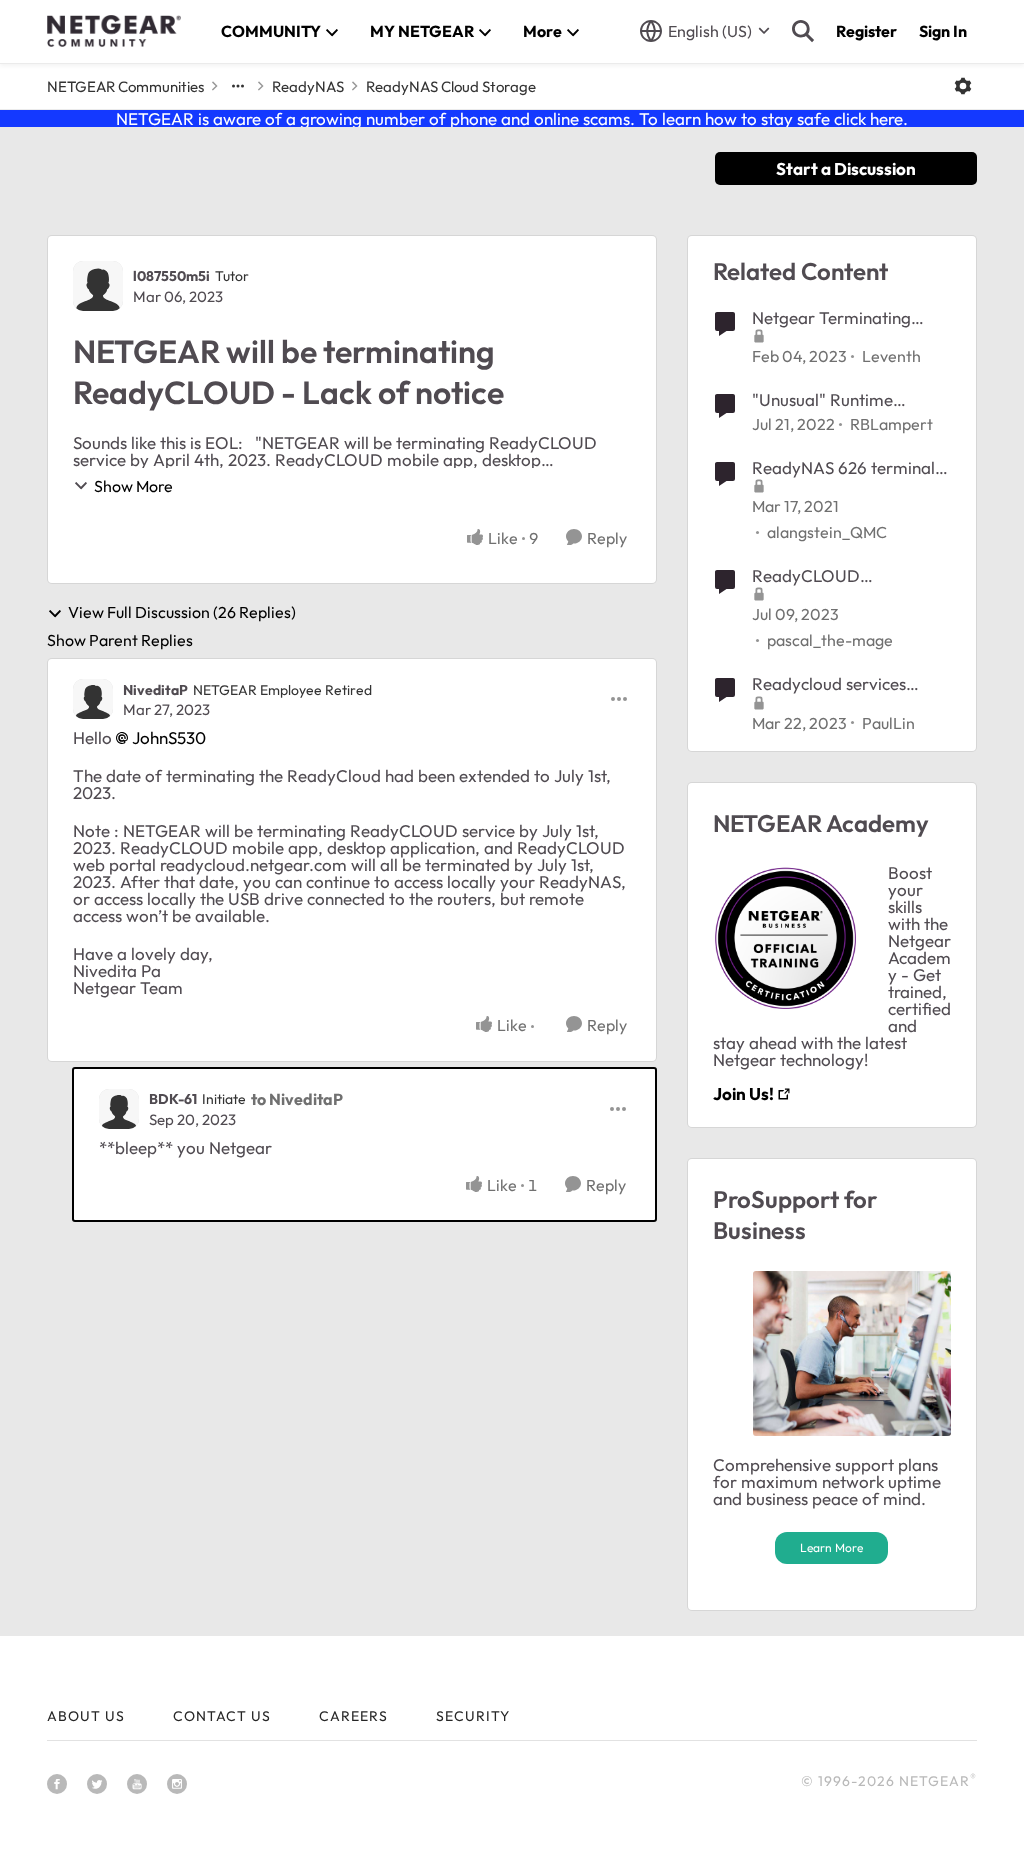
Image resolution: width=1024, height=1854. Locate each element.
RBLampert (891, 424)
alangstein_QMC (827, 532)
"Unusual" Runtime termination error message (822, 400)
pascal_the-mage (830, 640)
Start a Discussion (846, 168)
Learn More (831, 1547)
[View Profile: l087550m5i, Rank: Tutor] (98, 286)
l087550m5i (171, 276)
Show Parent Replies (120, 640)
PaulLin (888, 723)
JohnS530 (169, 737)
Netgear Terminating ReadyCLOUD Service (835, 318)
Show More (133, 486)
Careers (353, 1716)
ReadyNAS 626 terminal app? (843, 468)
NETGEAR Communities (125, 86)
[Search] (803, 31)
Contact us (222, 1716)
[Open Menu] (963, 86)
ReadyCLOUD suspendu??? (806, 576)
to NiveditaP (297, 1099)
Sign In (943, 31)
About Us (86, 1716)
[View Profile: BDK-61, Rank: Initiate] (119, 1109)
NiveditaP (155, 690)
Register (866, 31)
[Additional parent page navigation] (238, 86)
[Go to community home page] (114, 31)
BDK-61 (173, 1099)
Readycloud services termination (829, 684)
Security (473, 1716)
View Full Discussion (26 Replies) (182, 613)
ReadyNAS (308, 86)
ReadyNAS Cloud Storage (451, 86)
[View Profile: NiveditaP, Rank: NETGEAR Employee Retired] (93, 699)
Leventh (891, 356)
